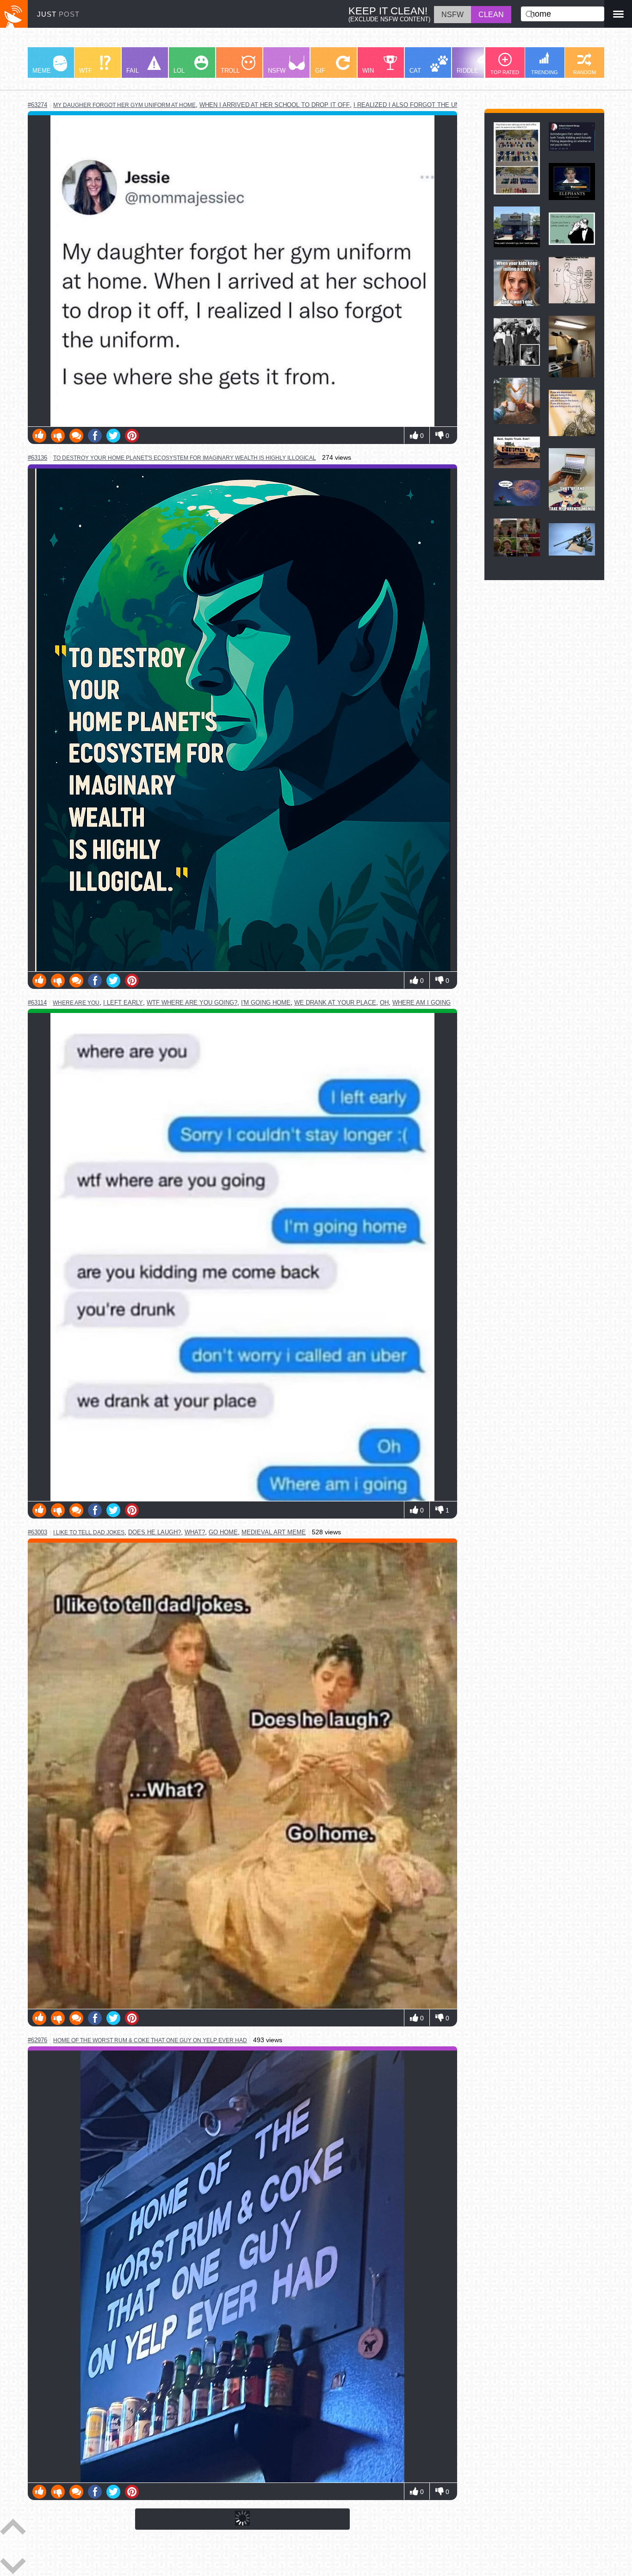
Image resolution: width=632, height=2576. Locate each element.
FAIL (133, 71)
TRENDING (545, 72)
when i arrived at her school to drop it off (275, 105)
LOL (179, 71)
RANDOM (585, 72)
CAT (415, 71)
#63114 (37, 1003)
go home (223, 1532)
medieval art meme (274, 1532)
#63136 (37, 458)
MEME (42, 71)
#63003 (37, 1532)
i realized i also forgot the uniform (416, 105)
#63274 (37, 105)
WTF (86, 71)
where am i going (421, 1003)
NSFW (277, 71)
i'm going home (266, 1003)
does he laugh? (155, 1532)
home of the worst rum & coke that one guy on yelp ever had (150, 2040)
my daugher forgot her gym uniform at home (124, 105)
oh (384, 1003)
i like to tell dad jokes (89, 1532)
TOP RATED (505, 72)
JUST (58, 14)
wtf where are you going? (192, 1003)
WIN (368, 71)
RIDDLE (468, 71)
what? (195, 1532)
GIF (320, 71)
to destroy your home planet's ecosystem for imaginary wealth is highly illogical (185, 458)
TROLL (230, 71)
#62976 (37, 2040)
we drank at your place (335, 1003)
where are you (76, 1003)
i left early (123, 1003)
